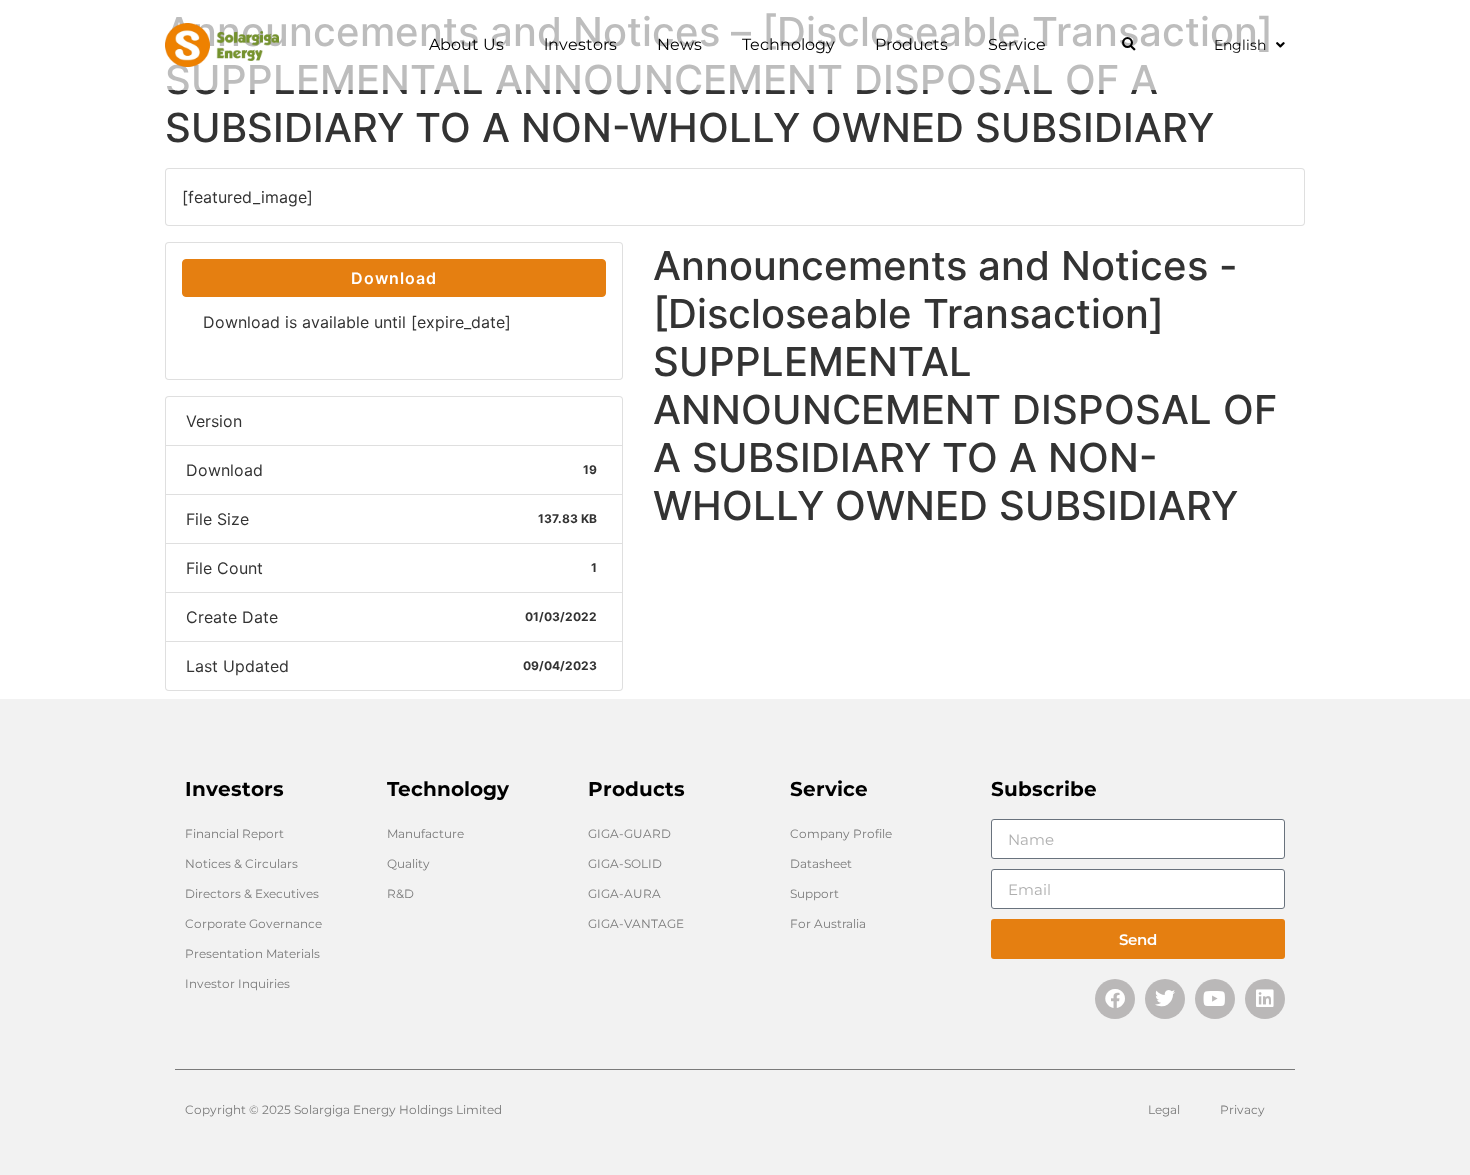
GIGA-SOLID (625, 863)
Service (1017, 44)
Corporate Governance (253, 923)
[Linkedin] (1265, 999)
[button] (1128, 45)
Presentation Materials (252, 953)
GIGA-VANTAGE (636, 923)
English (1240, 45)
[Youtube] (1215, 999)
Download (394, 278)
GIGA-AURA (624, 893)
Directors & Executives (252, 893)
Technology (788, 44)
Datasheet (821, 863)
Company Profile (841, 833)
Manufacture (425, 833)
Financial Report (234, 833)
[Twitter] (1165, 999)
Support (814, 893)
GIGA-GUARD (629, 833)
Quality (408, 863)
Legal (1164, 1109)
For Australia (828, 923)
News (679, 44)
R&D (400, 893)
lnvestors (580, 44)
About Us (466, 44)
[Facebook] (1115, 999)
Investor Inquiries (237, 983)
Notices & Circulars (241, 863)
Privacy (1242, 1109)
